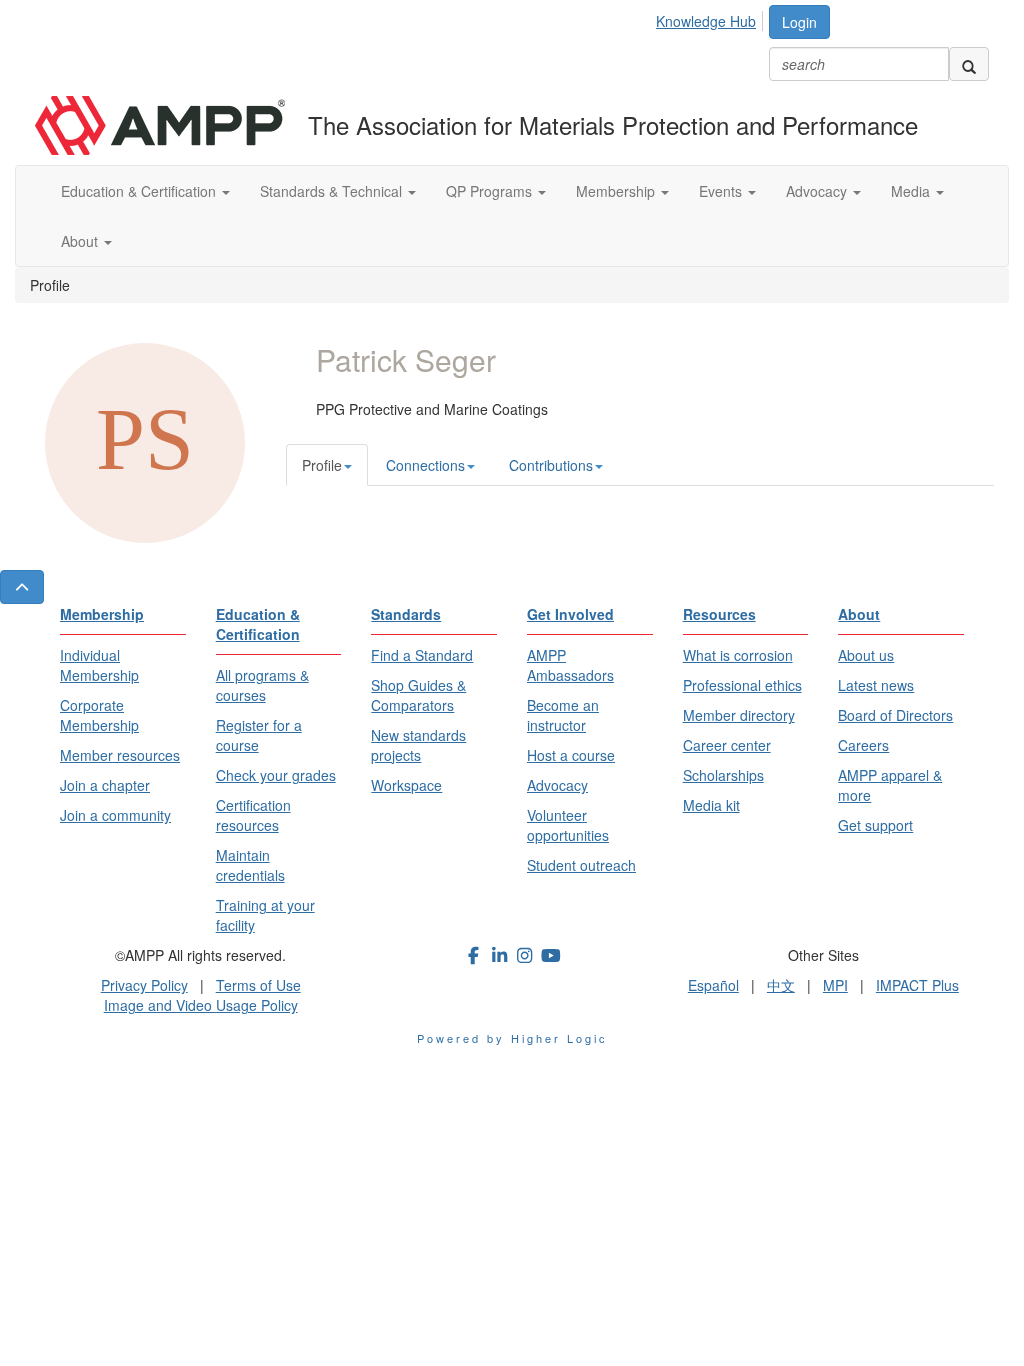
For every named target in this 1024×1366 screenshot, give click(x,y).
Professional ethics (742, 685)
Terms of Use (258, 985)
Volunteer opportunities (568, 825)
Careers (863, 745)
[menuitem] (711, 18)
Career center (727, 745)
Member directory (739, 715)
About (81, 241)
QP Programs (491, 191)
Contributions (551, 465)
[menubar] (711, 18)
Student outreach (581, 865)
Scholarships (723, 775)
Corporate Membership (99, 715)
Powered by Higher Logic (512, 1038)
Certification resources (253, 815)
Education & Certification (140, 191)
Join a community (115, 815)
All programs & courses (262, 685)
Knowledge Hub (706, 21)
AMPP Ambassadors (570, 665)
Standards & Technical (333, 191)
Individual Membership (99, 665)
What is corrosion (738, 655)
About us (866, 655)
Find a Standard (422, 655)
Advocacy (818, 191)
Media (912, 191)
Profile (322, 465)
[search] (969, 64)
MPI (835, 985)
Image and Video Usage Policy (201, 1005)
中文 (781, 985)
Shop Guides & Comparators (418, 695)
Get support (875, 825)
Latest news (876, 685)
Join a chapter (105, 785)
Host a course (571, 755)
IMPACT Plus (917, 985)
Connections (425, 465)
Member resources (120, 755)
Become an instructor (563, 715)
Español (713, 985)
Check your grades (276, 775)
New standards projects (418, 745)
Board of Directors (895, 715)
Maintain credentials (250, 865)
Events (722, 191)
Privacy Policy (144, 985)
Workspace (406, 785)
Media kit (711, 805)
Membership (617, 191)
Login (799, 22)
